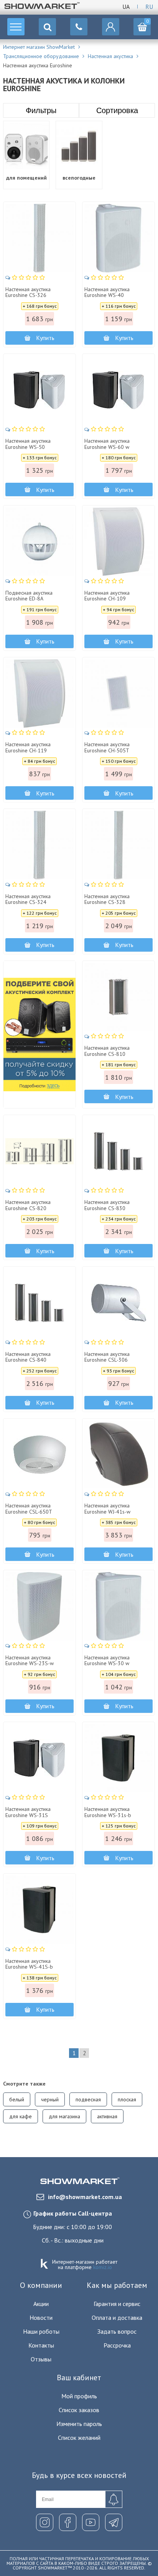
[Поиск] (47, 27)
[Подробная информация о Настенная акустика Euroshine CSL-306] (118, 1303)
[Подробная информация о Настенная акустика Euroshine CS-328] (118, 845)
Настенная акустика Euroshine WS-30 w (107, 1661)
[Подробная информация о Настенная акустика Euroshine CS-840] (39, 1303)
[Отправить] (114, 2499)
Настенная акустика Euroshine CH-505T (107, 748)
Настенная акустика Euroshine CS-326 (28, 293)
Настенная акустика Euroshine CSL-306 (107, 1357)
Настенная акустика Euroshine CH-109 (107, 596)
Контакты (41, 2345)
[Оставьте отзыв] (26, 278)
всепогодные (79, 178)
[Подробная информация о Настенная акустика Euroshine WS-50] (39, 390)
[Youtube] (91, 2522)
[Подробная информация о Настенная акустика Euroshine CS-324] (39, 845)
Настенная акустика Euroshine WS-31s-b (108, 1812)
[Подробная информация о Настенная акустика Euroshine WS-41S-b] (39, 1910)
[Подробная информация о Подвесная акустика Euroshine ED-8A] (39, 542)
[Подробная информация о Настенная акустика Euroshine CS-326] (39, 238)
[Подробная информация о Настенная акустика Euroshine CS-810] (118, 997)
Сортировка (117, 110)
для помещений (26, 178)
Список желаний (79, 2438)
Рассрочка (117, 2345)
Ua (126, 7)
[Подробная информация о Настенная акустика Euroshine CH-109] (118, 542)
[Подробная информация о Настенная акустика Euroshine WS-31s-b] (118, 1758)
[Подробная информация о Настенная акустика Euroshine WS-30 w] (118, 1606)
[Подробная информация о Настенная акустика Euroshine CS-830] (118, 1151)
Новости (41, 2318)
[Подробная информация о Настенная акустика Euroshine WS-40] (118, 238)
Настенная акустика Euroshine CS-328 (107, 900)
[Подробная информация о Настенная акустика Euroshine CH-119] (39, 694)
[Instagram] (45, 2522)
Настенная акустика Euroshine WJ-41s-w (107, 1509)
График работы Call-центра (73, 2213)
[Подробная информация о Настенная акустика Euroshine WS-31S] (39, 1758)
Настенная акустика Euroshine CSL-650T (29, 1509)
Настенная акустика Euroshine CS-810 (107, 1051)
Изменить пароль (79, 2424)
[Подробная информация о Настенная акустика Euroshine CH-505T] (118, 694)
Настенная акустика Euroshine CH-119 (28, 748)
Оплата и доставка (117, 2318)
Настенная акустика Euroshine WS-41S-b (29, 1964)
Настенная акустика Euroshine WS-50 (28, 444)
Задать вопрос (117, 2331)
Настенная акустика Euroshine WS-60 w (107, 444)
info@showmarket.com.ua (85, 2197)
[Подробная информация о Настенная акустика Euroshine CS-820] (39, 1151)
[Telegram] (114, 2522)
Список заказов (79, 2410)
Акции (41, 2304)
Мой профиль (79, 2396)
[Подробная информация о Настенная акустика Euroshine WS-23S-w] (39, 1606)
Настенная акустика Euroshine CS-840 (28, 1357)
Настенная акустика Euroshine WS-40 (107, 293)
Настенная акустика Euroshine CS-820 (28, 1205)
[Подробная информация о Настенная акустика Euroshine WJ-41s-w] (118, 1455)
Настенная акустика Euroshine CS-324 (28, 900)
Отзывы (41, 2359)
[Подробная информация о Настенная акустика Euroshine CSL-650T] (39, 1455)
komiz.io (103, 2267)
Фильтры (41, 110)
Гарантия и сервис (117, 2304)
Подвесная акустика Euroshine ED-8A (29, 596)
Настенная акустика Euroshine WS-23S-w (30, 1661)
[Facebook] (68, 2522)
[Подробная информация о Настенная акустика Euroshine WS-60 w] (118, 390)
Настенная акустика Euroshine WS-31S (28, 1812)
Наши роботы (41, 2331)
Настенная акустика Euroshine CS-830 (107, 1205)
